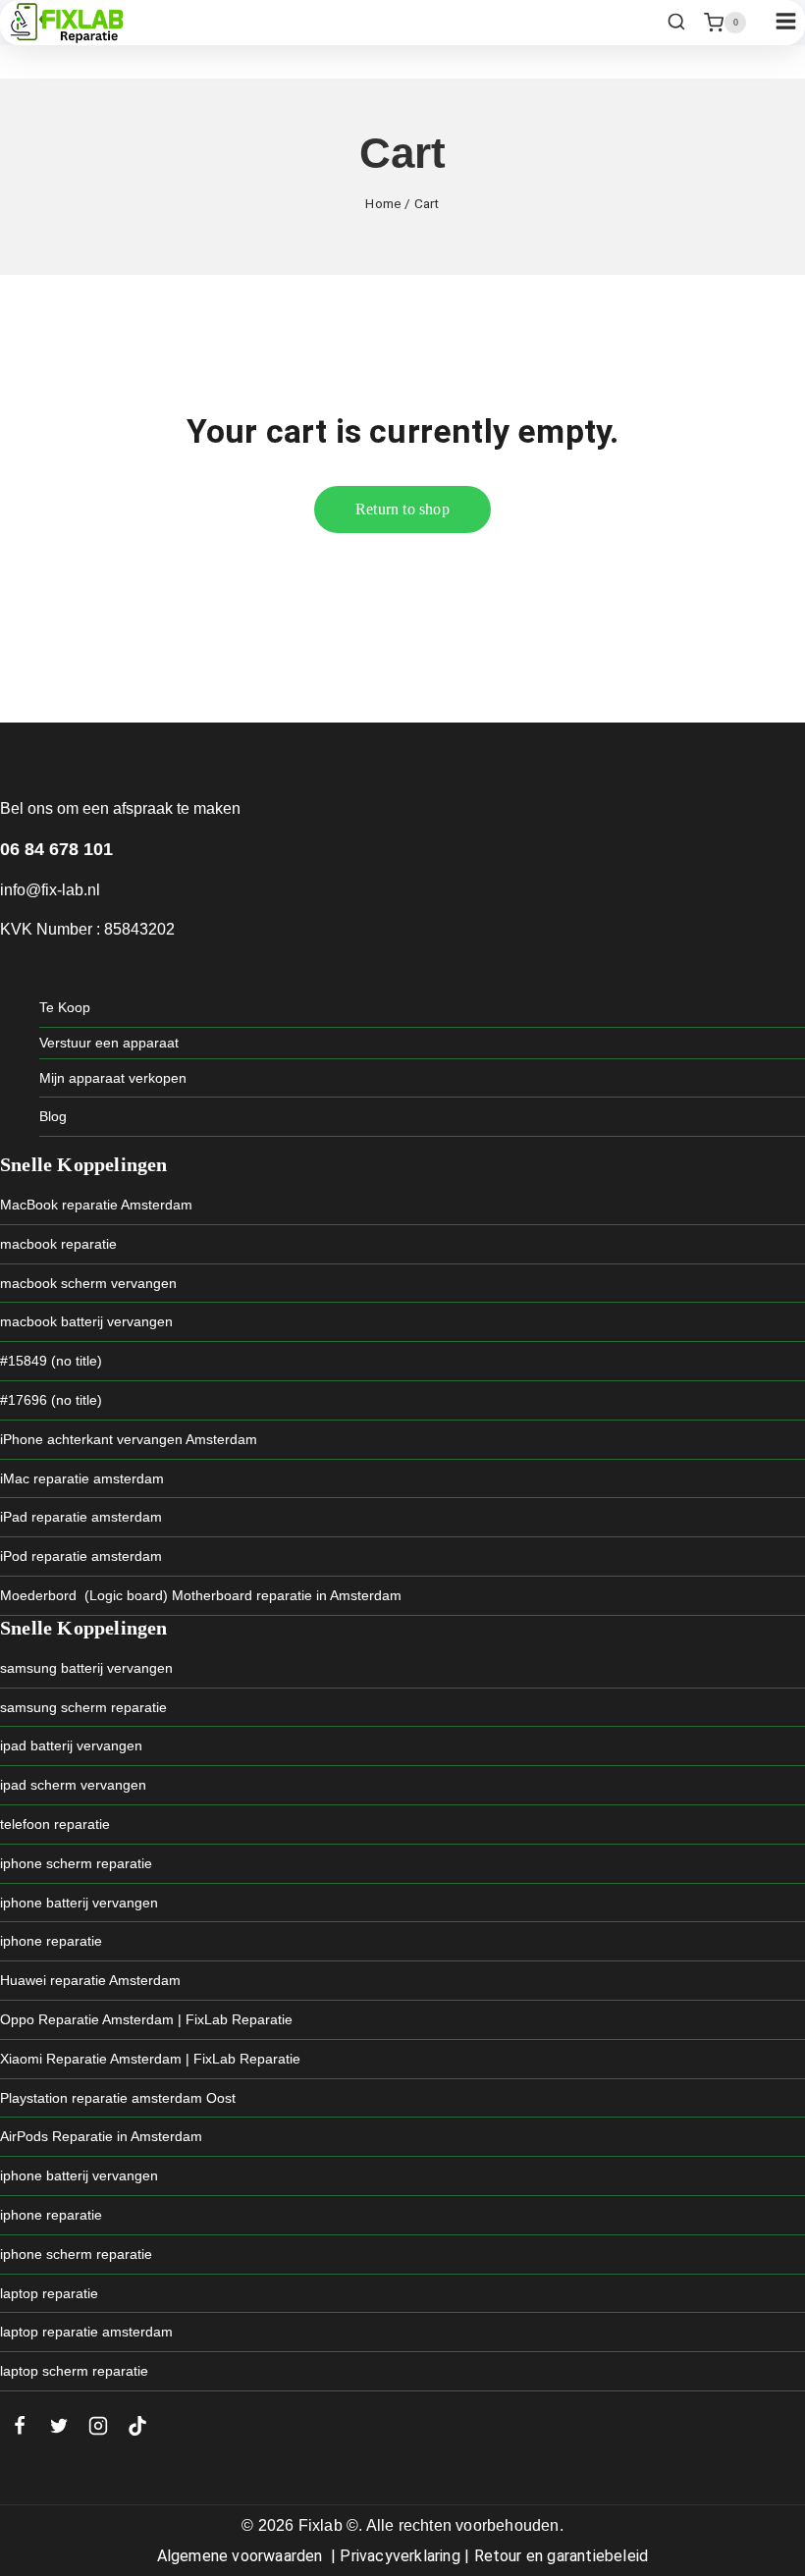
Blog (53, 1116)
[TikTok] (137, 2426)
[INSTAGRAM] (98, 2426)
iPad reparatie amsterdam (81, 1517)
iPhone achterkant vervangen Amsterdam (129, 1439)
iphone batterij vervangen (79, 1903)
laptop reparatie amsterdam (86, 2332)
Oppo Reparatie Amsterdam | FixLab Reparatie (146, 2019)
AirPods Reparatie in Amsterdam (101, 2136)
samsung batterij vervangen (86, 1668)
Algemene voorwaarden (240, 2556)
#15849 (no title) (51, 1361)
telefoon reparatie (55, 1824)
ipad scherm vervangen (73, 1785)
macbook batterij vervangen (86, 1321)
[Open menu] (785, 23)
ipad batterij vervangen (71, 1745)
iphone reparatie (51, 1941)
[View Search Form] (676, 23)
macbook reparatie (58, 1244)
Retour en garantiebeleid (562, 2556)
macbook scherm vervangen (88, 1283)
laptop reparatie (49, 2293)
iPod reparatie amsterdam (81, 1556)
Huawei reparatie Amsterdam (90, 1980)
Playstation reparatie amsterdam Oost (118, 2098)
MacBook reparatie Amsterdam (96, 1205)
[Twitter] (59, 2426)
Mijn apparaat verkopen (113, 1078)
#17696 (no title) (51, 1400)
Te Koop (65, 1007)
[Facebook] (20, 2426)
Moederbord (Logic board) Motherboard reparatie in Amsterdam (201, 1595)
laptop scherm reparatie (74, 2371)
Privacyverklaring (400, 2556)
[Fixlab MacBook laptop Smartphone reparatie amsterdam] (67, 23)
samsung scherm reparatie (83, 1707)
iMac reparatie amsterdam (82, 1478)
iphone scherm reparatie (76, 1863)
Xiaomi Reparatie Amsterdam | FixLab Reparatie (150, 2059)
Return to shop (402, 509)
